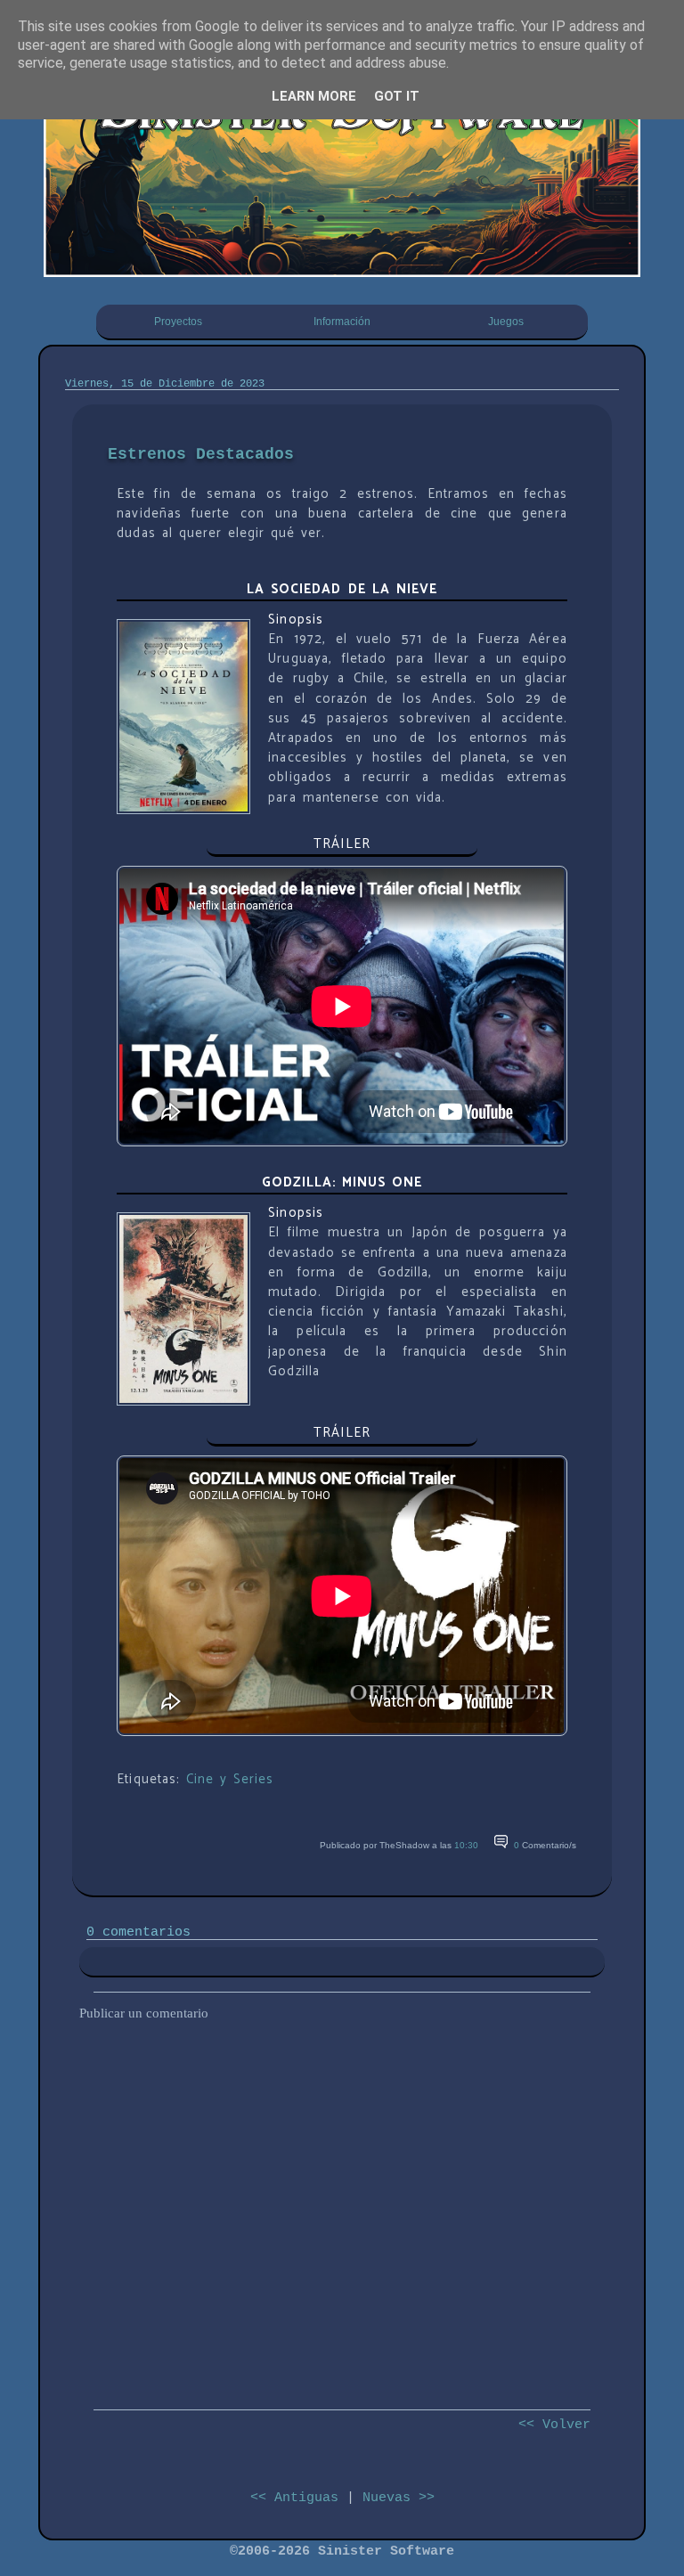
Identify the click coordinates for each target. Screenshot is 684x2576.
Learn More (314, 96)
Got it (397, 96)
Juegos (506, 322)
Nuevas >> (399, 2498)
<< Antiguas (294, 2498)
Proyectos (178, 322)
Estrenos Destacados (201, 454)
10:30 (466, 1845)
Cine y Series (230, 1780)
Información (342, 322)
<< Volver (554, 2425)
